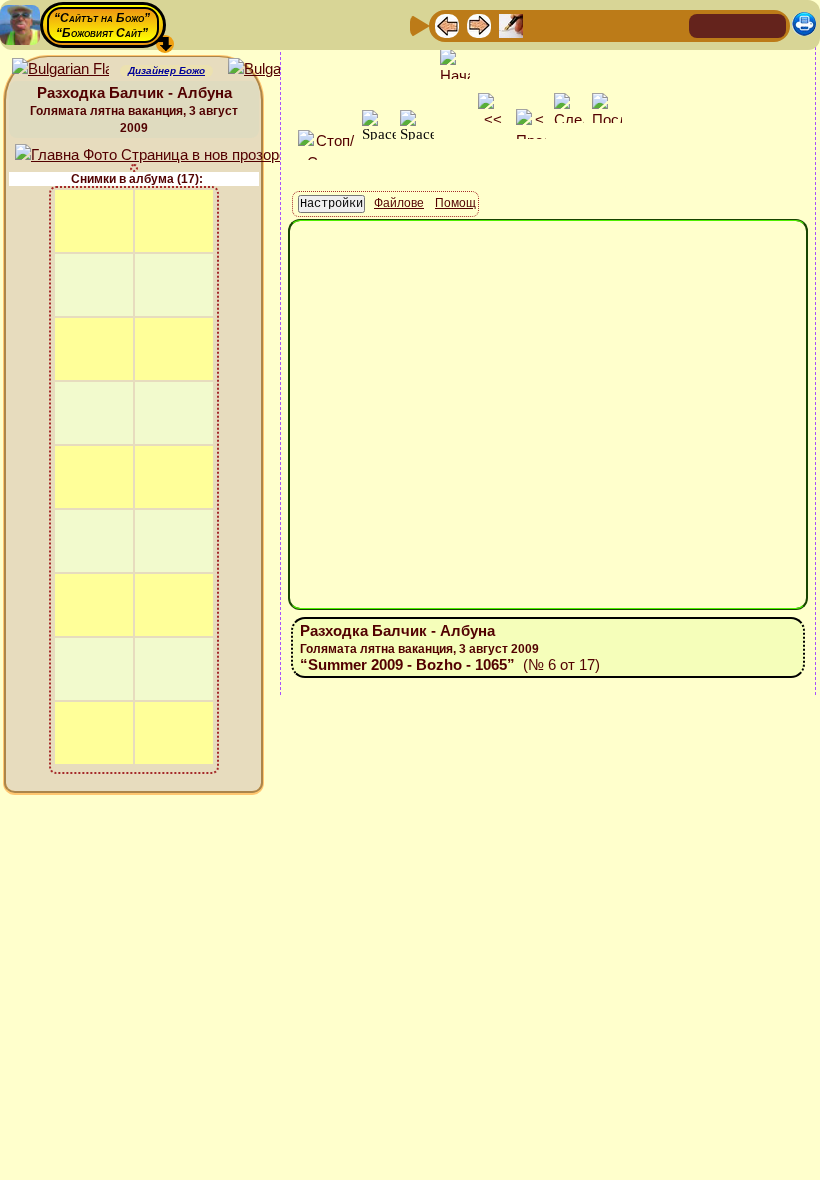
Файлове (399, 203)
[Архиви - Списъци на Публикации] (511, 24)
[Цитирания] (543, 24)
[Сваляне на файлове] (639, 24)
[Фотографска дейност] (607, 24)
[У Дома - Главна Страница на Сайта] (706, 24)
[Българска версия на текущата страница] (276, 69)
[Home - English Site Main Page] (770, 24)
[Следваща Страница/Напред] (479, 24)
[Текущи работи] (575, 24)
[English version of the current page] (60, 69)
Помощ (455, 203)
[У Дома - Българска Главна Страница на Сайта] (738, 24)
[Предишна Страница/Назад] (447, 24)
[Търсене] (671, 24)
